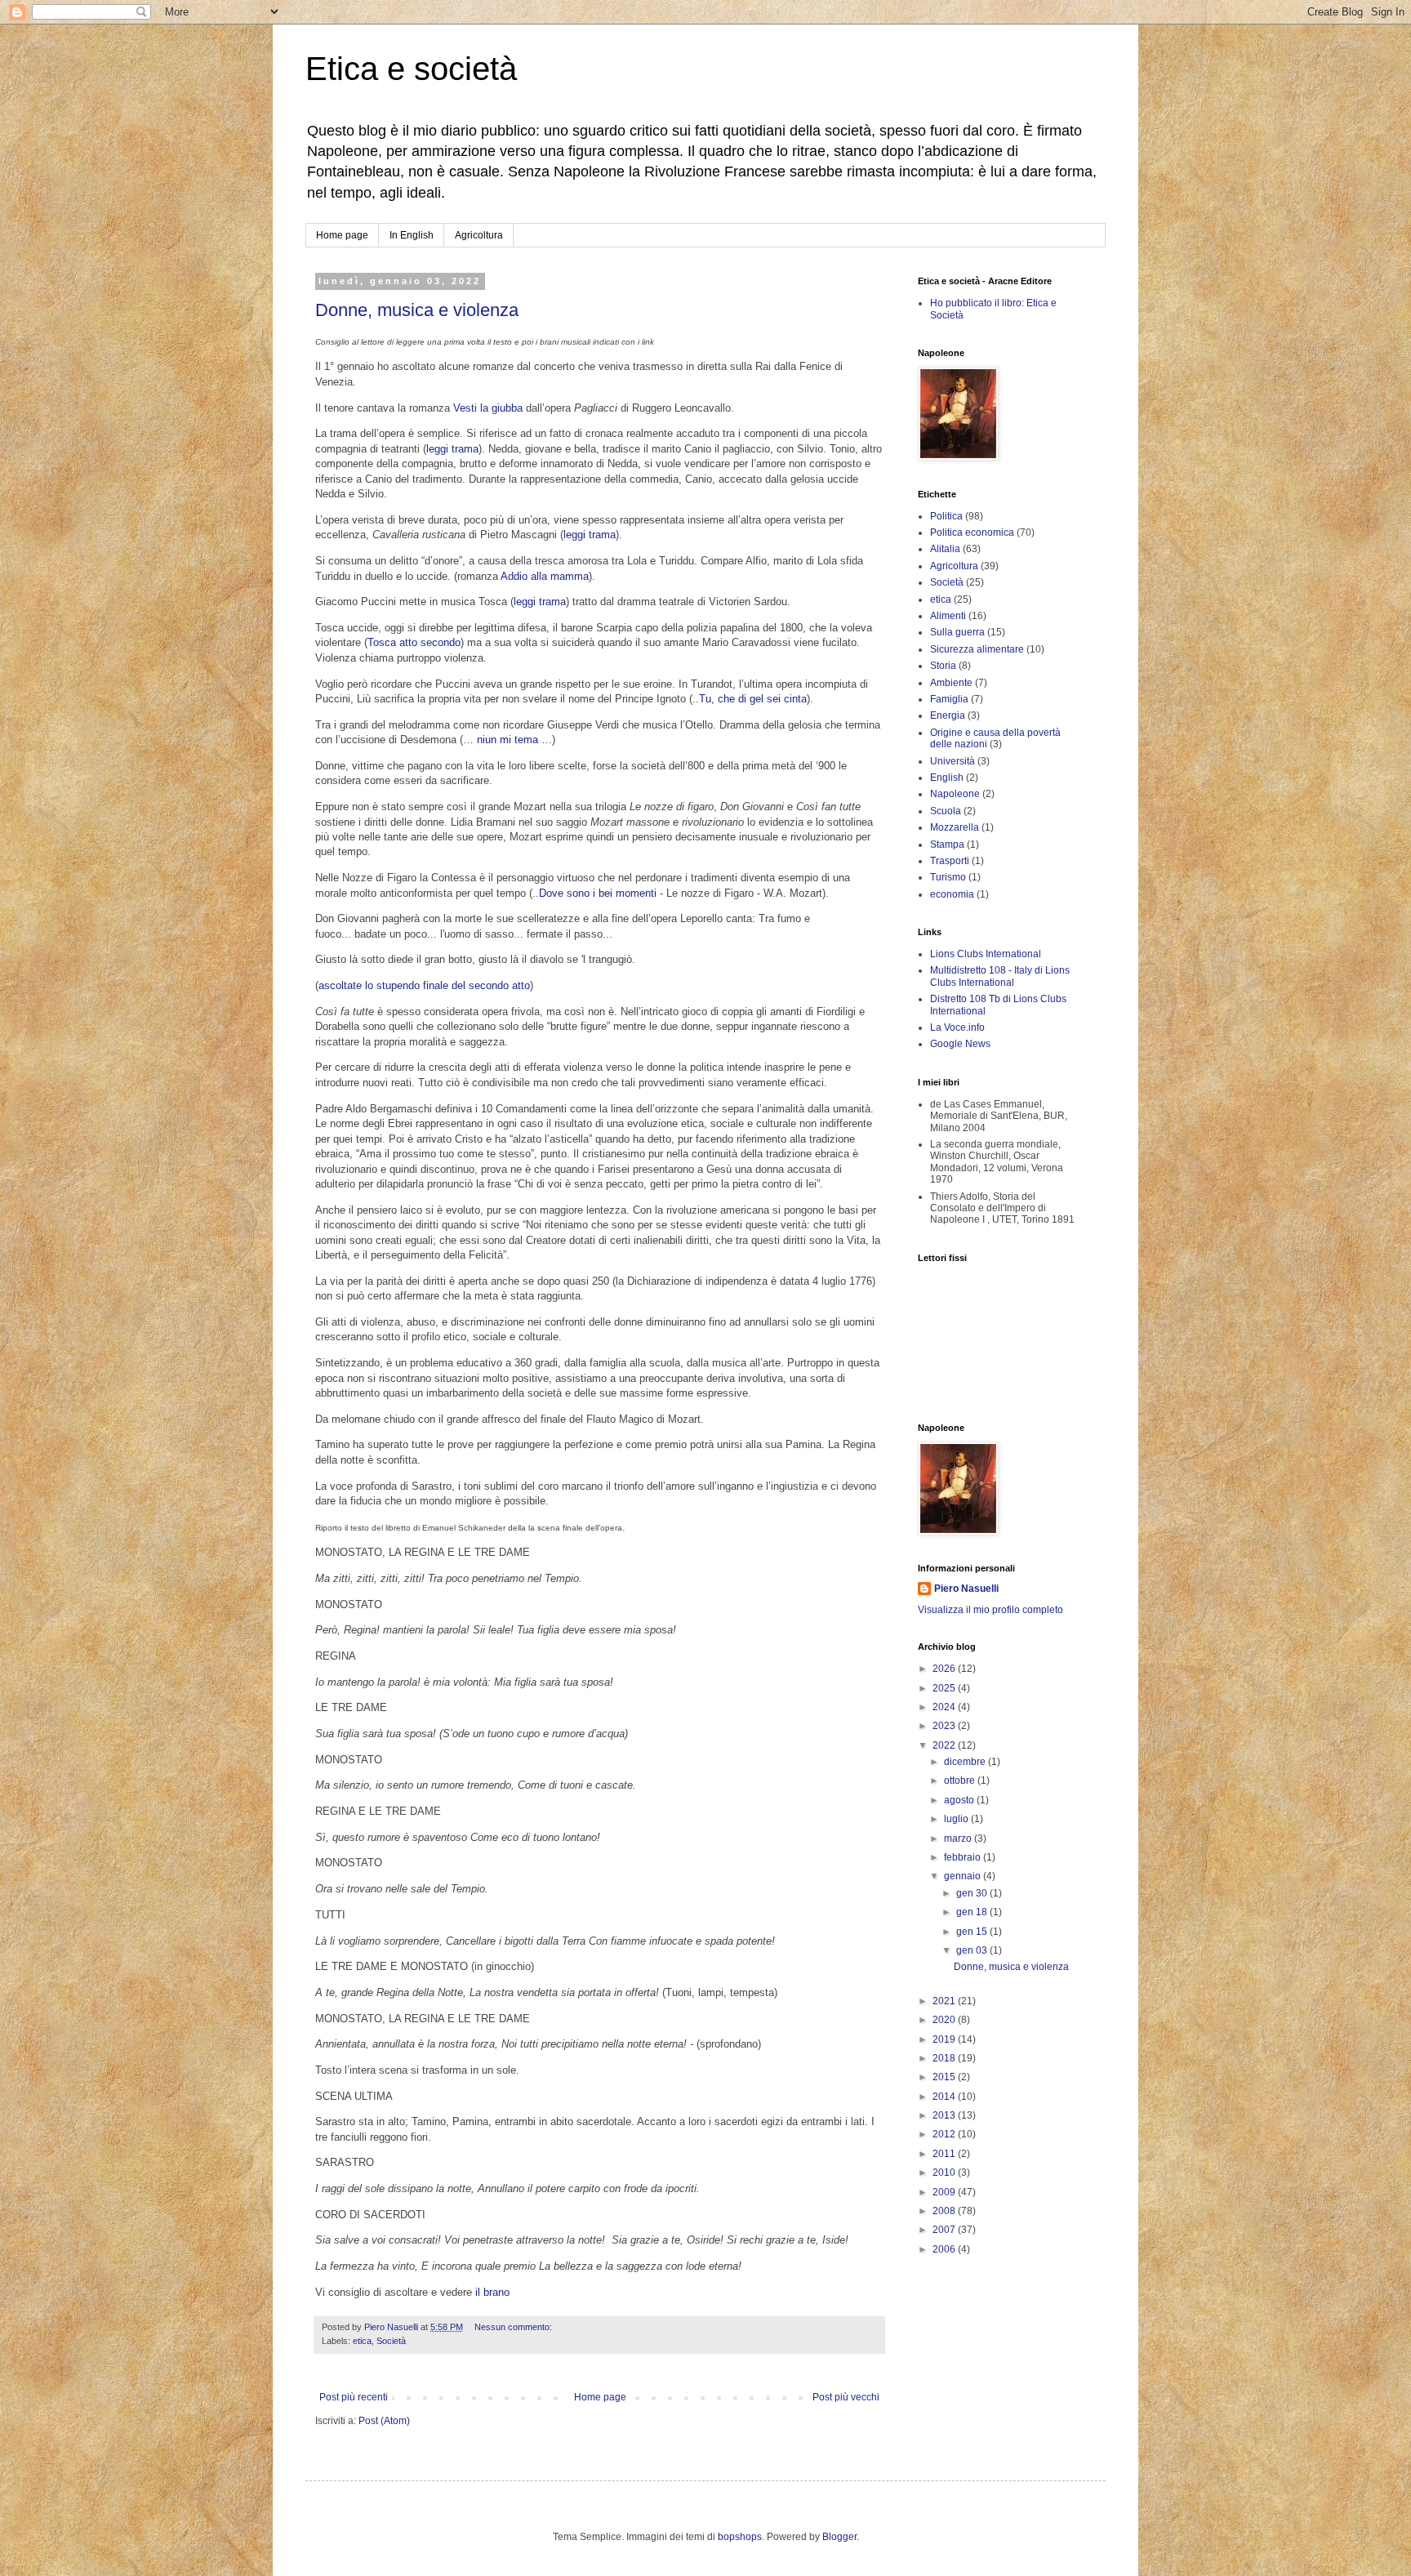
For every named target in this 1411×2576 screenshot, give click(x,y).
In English (412, 235)
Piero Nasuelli (966, 1589)
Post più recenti (354, 2397)
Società (391, 2341)
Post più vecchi (846, 2397)
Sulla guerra (957, 632)
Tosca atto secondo (414, 642)
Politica (946, 516)
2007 (945, 2230)
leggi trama (452, 449)
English (947, 778)
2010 (945, 2173)
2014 (945, 2097)
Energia (948, 715)
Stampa (947, 845)
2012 (945, 2134)
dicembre (966, 1762)
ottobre (961, 1780)
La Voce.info (957, 1027)
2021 (945, 2001)
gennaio (964, 1876)
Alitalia (945, 549)
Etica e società (411, 69)
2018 (945, 2058)
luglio (957, 1819)
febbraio (964, 1857)
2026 (945, 1669)
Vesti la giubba (488, 408)
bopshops (740, 2537)
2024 (945, 1707)
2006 (945, 2249)
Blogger (839, 2537)
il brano (492, 2292)
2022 (945, 1745)
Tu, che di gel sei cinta (753, 699)
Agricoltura (479, 235)
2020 (945, 2020)
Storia (943, 666)
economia (952, 894)
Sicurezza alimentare (977, 649)
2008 (945, 2211)
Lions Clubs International (986, 954)
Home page (342, 235)
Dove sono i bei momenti (598, 893)
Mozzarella (955, 827)
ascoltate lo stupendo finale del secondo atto (424, 985)
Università (953, 761)
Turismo (948, 877)
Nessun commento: (514, 2327)
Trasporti (950, 861)
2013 (945, 2115)
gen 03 (973, 1950)
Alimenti (948, 616)
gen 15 (973, 1932)
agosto (960, 1800)
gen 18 (973, 1912)
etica (362, 2341)
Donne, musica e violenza (417, 310)
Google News (960, 1044)
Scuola (946, 811)
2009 (945, 2192)
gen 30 (973, 1893)
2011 (945, 2154)
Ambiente (951, 683)
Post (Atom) (384, 2421)
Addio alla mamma (545, 576)
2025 (945, 1688)
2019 (945, 2039)
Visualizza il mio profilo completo (990, 1610)
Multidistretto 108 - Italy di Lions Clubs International (1000, 976)
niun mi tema (507, 740)
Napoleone (955, 794)
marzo (959, 1838)
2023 (945, 1726)
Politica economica (972, 533)
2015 (945, 2077)
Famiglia (949, 699)
